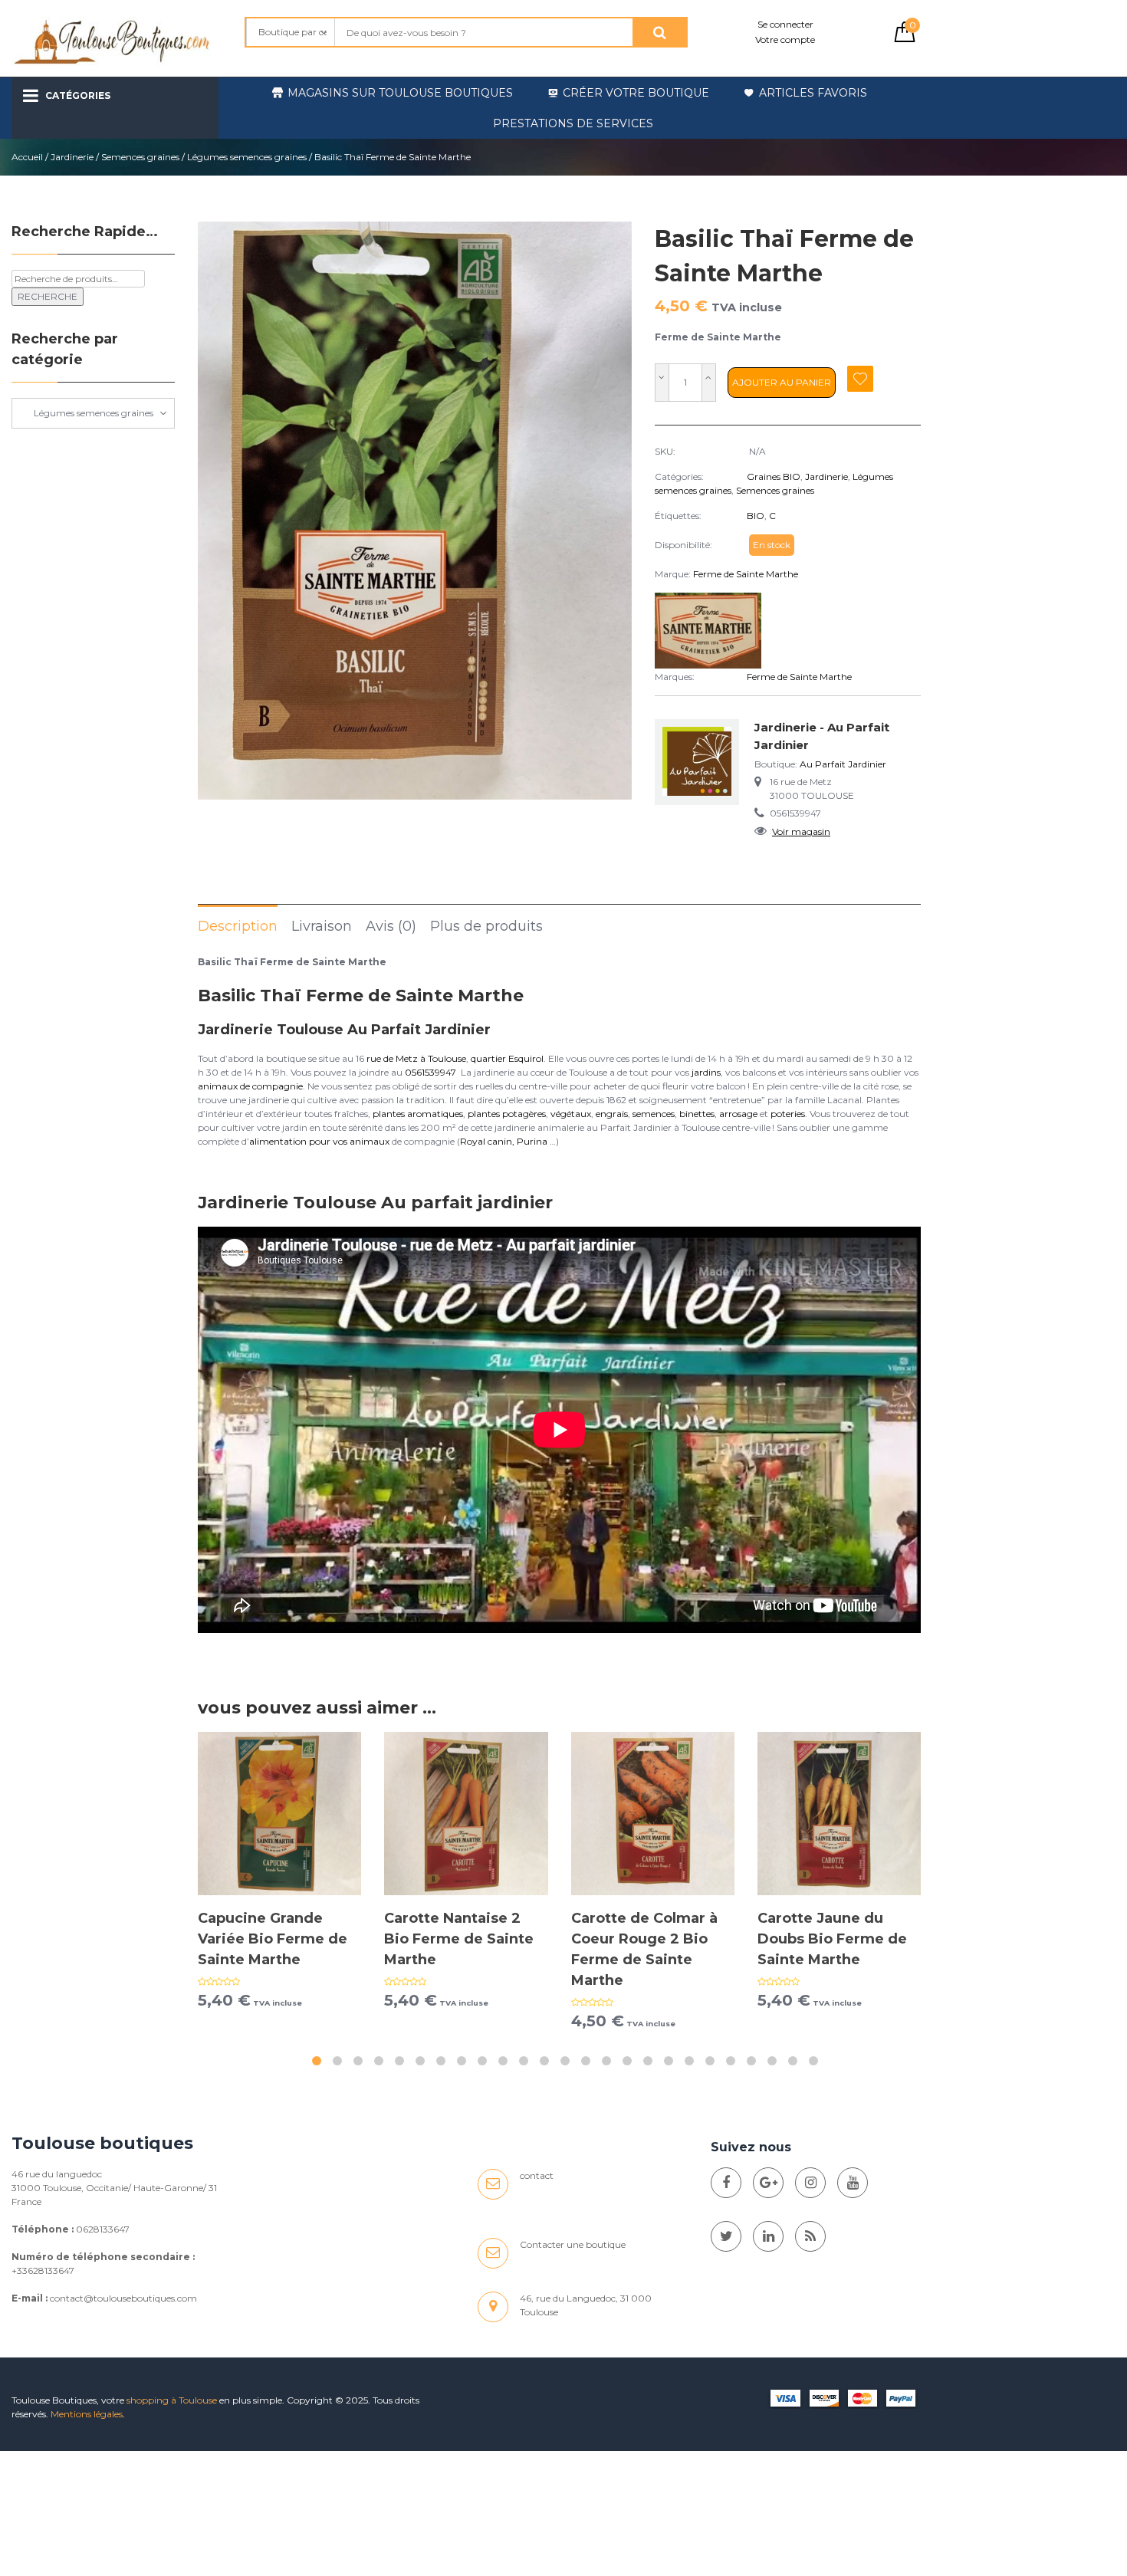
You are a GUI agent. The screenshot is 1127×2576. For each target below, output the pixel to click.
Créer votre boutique (636, 93)
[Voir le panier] (905, 39)
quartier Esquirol (507, 1058)
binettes (697, 1114)
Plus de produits (486, 926)
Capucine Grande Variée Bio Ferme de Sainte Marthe (273, 1939)
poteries (788, 1114)
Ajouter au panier (782, 382)
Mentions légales (87, 2414)
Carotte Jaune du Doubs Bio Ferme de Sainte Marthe (832, 1939)
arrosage (738, 1114)
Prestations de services (573, 123)
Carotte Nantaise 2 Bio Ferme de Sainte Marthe (459, 1939)
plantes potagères (507, 1114)
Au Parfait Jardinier (843, 764)
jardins (706, 1072)
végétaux (571, 1114)
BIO (756, 516)
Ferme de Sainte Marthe (746, 574)
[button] (317, 2061)
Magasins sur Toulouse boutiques (400, 93)
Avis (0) (391, 926)
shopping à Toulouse (172, 2400)
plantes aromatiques (418, 1114)
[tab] (238, 925)
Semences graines (140, 157)
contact (537, 2175)
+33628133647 (43, 2270)
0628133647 (103, 2229)
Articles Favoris (813, 93)
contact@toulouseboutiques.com (123, 2298)
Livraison (322, 926)
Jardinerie (72, 157)
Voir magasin (801, 831)
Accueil (27, 157)
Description (238, 926)
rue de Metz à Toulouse (416, 1058)
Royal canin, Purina (504, 1141)
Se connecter (785, 24)
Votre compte (785, 39)
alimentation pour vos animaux (319, 1141)
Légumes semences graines (247, 157)
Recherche (48, 296)
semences (654, 1114)
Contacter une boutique (573, 2244)
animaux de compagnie (250, 1086)
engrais (612, 1114)
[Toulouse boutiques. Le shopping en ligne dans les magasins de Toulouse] (726, 2183)
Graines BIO (774, 476)
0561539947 (430, 1072)
